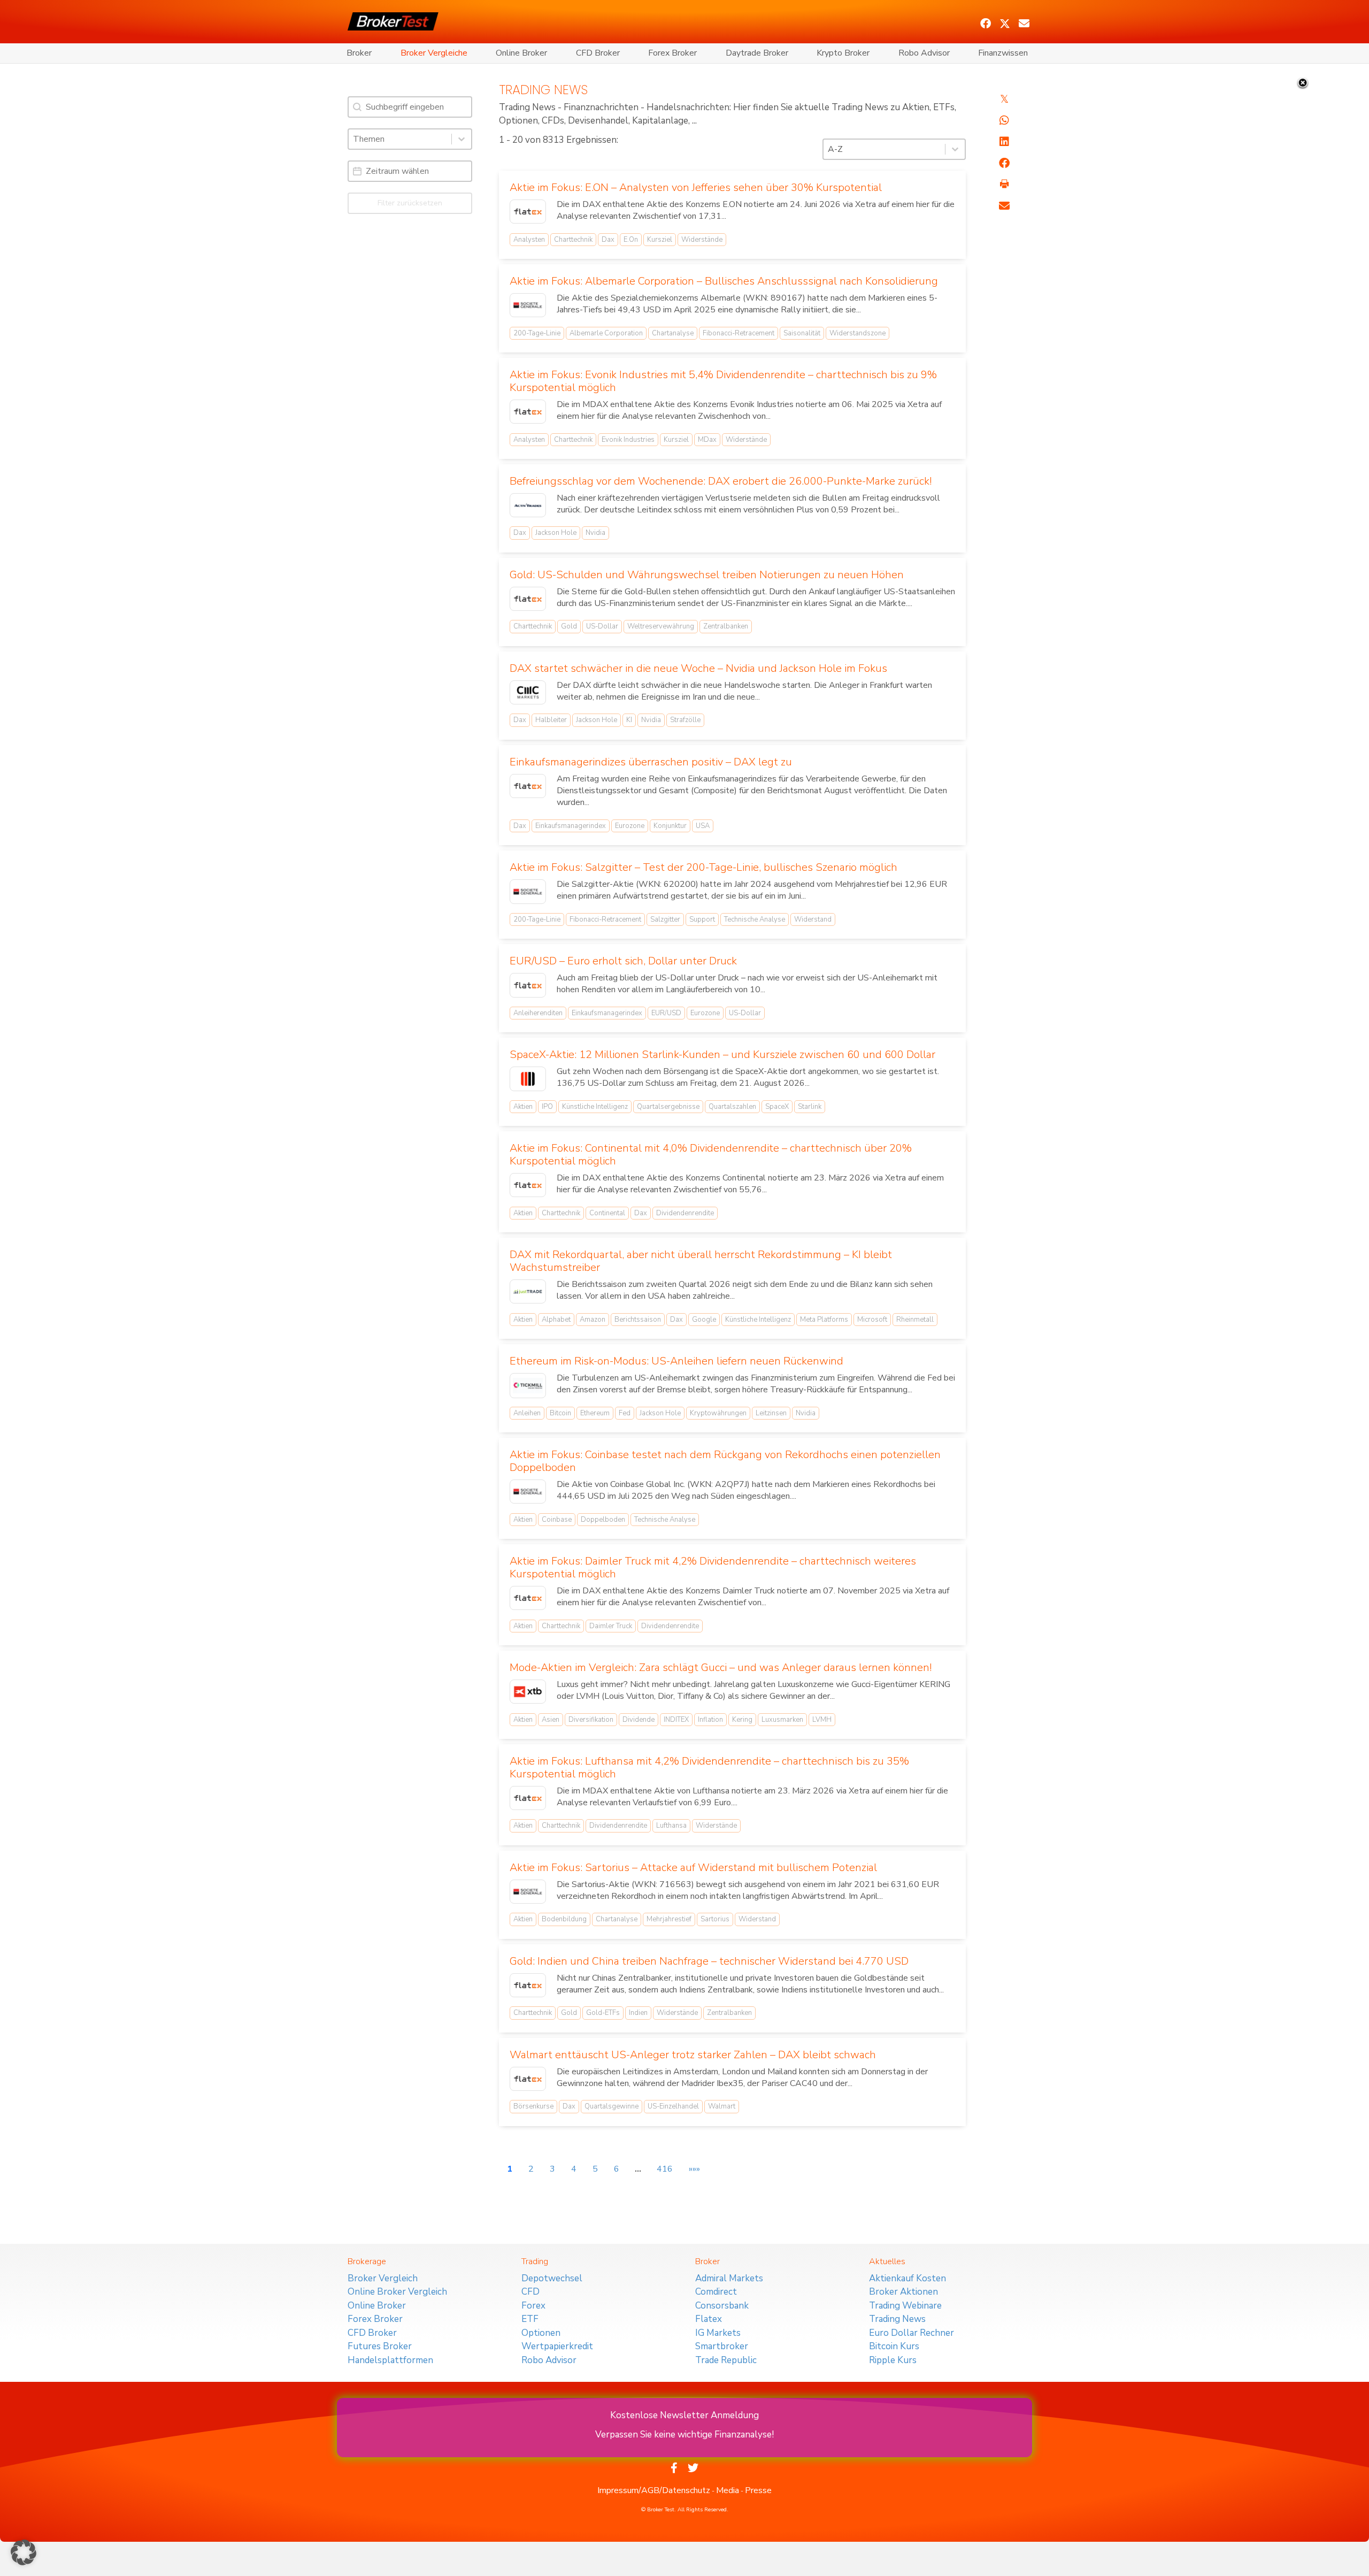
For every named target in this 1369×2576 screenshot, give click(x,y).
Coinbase (557, 1520)
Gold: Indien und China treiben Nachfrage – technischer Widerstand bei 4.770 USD (709, 1961)
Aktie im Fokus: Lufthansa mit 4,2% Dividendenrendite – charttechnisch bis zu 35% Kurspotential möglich (709, 1768)
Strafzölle (685, 720)
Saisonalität (802, 333)
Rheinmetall (915, 1320)
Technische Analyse (755, 919)
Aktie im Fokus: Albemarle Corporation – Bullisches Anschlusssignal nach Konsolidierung (724, 281)
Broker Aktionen (903, 2292)
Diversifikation (591, 1720)
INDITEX (676, 1720)
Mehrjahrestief (669, 1919)
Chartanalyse (673, 333)
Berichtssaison (638, 1320)
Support (702, 919)
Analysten (529, 240)
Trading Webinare (905, 2306)
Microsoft (872, 1320)
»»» (694, 2169)
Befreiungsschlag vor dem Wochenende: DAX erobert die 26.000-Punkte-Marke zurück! (721, 481)
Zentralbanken (726, 626)
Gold (569, 626)
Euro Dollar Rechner (912, 2333)
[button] (986, 24)
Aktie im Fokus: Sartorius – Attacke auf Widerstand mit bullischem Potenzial (693, 1868)
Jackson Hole (556, 533)
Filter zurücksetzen (410, 203)
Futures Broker (380, 2346)
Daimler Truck (611, 1626)
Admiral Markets (729, 2278)
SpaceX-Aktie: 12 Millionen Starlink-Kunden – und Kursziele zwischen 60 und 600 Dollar (722, 1055)
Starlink (810, 1107)
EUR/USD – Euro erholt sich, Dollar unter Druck (623, 961)
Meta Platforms (824, 1320)
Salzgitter (665, 919)
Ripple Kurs (893, 2360)
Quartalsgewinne (612, 2106)
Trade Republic (726, 2360)
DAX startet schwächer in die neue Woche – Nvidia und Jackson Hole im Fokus (698, 668)
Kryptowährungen (718, 1413)
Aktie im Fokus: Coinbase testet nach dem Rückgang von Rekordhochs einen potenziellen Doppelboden (725, 1461)
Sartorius (715, 1919)
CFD (530, 2292)
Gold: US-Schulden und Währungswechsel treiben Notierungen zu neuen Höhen (707, 575)
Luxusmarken (782, 1720)
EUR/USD (666, 1013)
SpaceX (777, 1107)
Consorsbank (722, 2306)
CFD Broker (598, 53)
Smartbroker (722, 2346)
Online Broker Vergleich (397, 2292)
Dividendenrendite (685, 1213)
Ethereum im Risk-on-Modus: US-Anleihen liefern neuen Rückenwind (676, 1361)
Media (728, 2490)
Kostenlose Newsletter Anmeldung (684, 2415)
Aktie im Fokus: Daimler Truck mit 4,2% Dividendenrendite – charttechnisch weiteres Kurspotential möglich (713, 1567)
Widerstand (813, 919)
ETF (530, 2319)
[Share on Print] (1004, 185)
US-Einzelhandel (673, 2106)
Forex (533, 2306)
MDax (707, 440)
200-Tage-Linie (537, 333)
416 (665, 2169)
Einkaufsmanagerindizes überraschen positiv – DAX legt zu (651, 762)
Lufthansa (671, 1826)
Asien (551, 1720)
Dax (608, 240)
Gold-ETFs (603, 2013)
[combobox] (400, 139)
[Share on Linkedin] (1004, 142)
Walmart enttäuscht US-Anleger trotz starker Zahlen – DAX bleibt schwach (693, 2055)
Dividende (639, 1720)
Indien (638, 2013)
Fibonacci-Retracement (739, 333)
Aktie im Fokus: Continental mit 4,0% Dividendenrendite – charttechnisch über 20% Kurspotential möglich (711, 1155)
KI (629, 720)
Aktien (523, 1107)
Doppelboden (603, 1520)
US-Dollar (602, 626)
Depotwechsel (552, 2278)
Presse (758, 2490)
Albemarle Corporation (606, 333)
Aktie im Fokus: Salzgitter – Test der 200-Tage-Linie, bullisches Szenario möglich (703, 867)
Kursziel (660, 240)
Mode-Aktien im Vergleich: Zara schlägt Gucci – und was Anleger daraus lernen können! (721, 1667)
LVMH (822, 1720)
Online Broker (521, 53)
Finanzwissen (1003, 53)
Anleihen (527, 1413)
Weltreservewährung (661, 626)
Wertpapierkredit (557, 2346)
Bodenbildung (564, 1919)
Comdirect (716, 2292)
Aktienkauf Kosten (907, 2278)
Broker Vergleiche (434, 53)
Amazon (593, 1320)
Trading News (897, 2319)
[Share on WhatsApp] (1004, 120)
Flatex (709, 2319)
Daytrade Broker (757, 53)
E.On (631, 240)
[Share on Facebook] (1004, 163)
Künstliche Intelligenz (595, 1107)
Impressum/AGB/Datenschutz (654, 2490)
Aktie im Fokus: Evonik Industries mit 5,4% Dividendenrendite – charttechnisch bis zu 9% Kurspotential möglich (723, 381)
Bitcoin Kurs (894, 2346)
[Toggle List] (462, 139)
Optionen (541, 2333)
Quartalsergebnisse (668, 1107)
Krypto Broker (843, 53)
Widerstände (702, 240)
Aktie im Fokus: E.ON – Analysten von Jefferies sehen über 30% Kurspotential (696, 187)
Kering (742, 1720)
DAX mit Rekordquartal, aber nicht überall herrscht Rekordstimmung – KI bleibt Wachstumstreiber (701, 1261)
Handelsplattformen (390, 2360)
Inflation (710, 1720)
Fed (625, 1413)
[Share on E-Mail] (1004, 206)
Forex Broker (672, 53)
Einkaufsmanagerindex (571, 826)
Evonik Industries (628, 440)
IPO (547, 1107)
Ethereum (595, 1413)
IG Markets (718, 2333)
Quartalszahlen (732, 1107)
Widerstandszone (857, 333)
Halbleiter (551, 720)
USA (703, 826)
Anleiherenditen (538, 1013)
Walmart (722, 2106)
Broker (359, 53)
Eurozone (630, 826)
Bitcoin (560, 1413)
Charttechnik (573, 240)
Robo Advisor (924, 53)
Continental (607, 1213)
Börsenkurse (533, 2106)
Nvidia (595, 533)
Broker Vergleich (383, 2278)
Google (704, 1320)
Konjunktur (670, 826)
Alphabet (556, 1320)
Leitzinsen (771, 1413)
